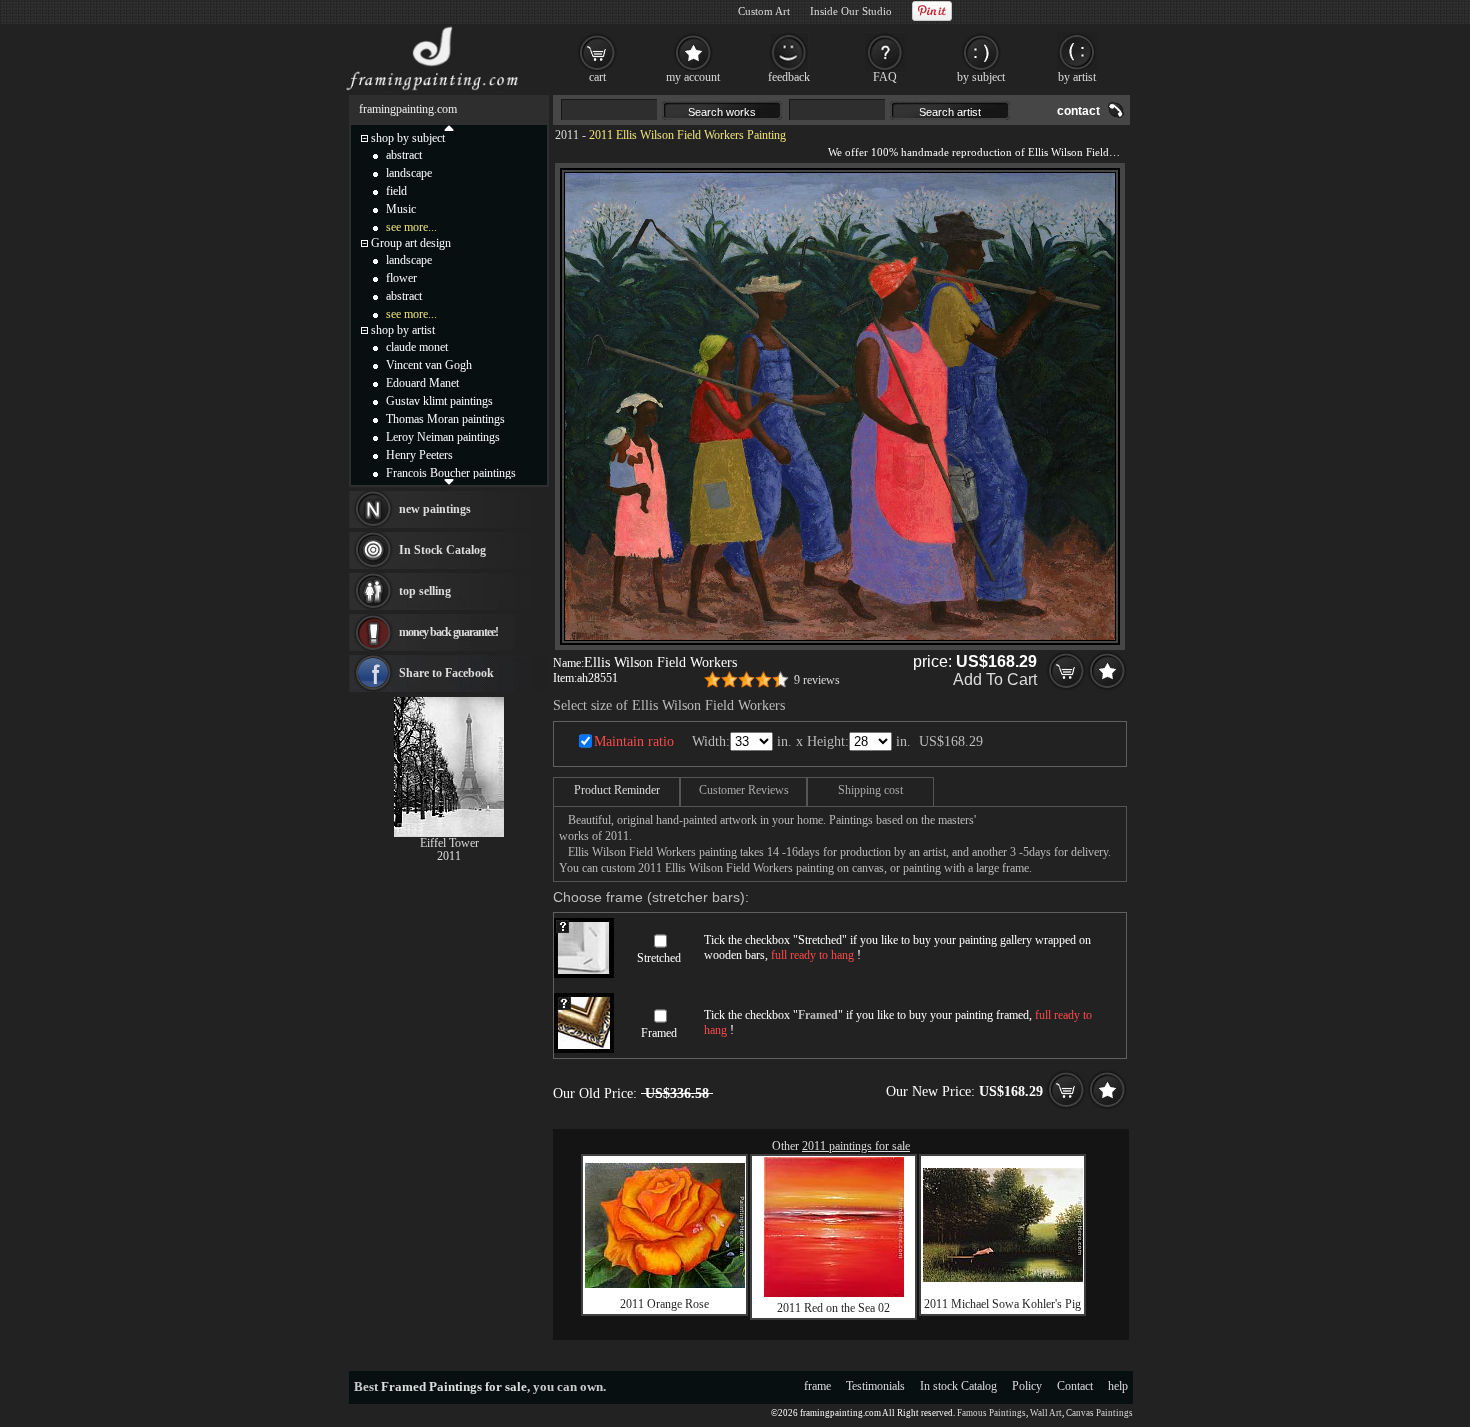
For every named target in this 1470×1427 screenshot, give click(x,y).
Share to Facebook (446, 673)
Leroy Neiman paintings (443, 437)
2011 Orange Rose (664, 1304)
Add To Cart (995, 679)
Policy (1027, 1386)
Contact (1075, 1386)
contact (1078, 111)
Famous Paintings (991, 1413)
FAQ (885, 77)
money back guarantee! (448, 632)
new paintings (435, 509)
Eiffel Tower (449, 843)
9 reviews (817, 680)
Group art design (411, 243)
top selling (425, 591)
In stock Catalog (958, 1386)
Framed (659, 1033)
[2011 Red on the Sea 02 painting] (834, 1293)
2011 (567, 135)
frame (817, 1386)
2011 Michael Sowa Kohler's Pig (1002, 1304)
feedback (789, 77)
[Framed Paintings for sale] (432, 90)
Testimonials (875, 1386)
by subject (981, 77)
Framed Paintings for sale (454, 1386)
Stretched (659, 958)
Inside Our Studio (851, 11)
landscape (409, 173)
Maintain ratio (634, 741)
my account (693, 77)
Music (401, 209)
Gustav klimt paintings (439, 401)
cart (597, 77)
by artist (1077, 77)
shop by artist (403, 330)
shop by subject (408, 138)
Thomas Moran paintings (445, 419)
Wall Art (1046, 1413)
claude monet (417, 347)
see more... (411, 227)
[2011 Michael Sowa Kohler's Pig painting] (1003, 1278)
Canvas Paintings (1099, 1413)
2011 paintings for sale (856, 1146)
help (1118, 1386)
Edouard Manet (422, 383)
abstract (404, 155)
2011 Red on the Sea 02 (833, 1308)
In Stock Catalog (442, 550)
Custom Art (764, 11)
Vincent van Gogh (429, 365)
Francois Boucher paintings (451, 473)
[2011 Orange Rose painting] (665, 1284)
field (396, 191)
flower (401, 278)
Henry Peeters (419, 455)
